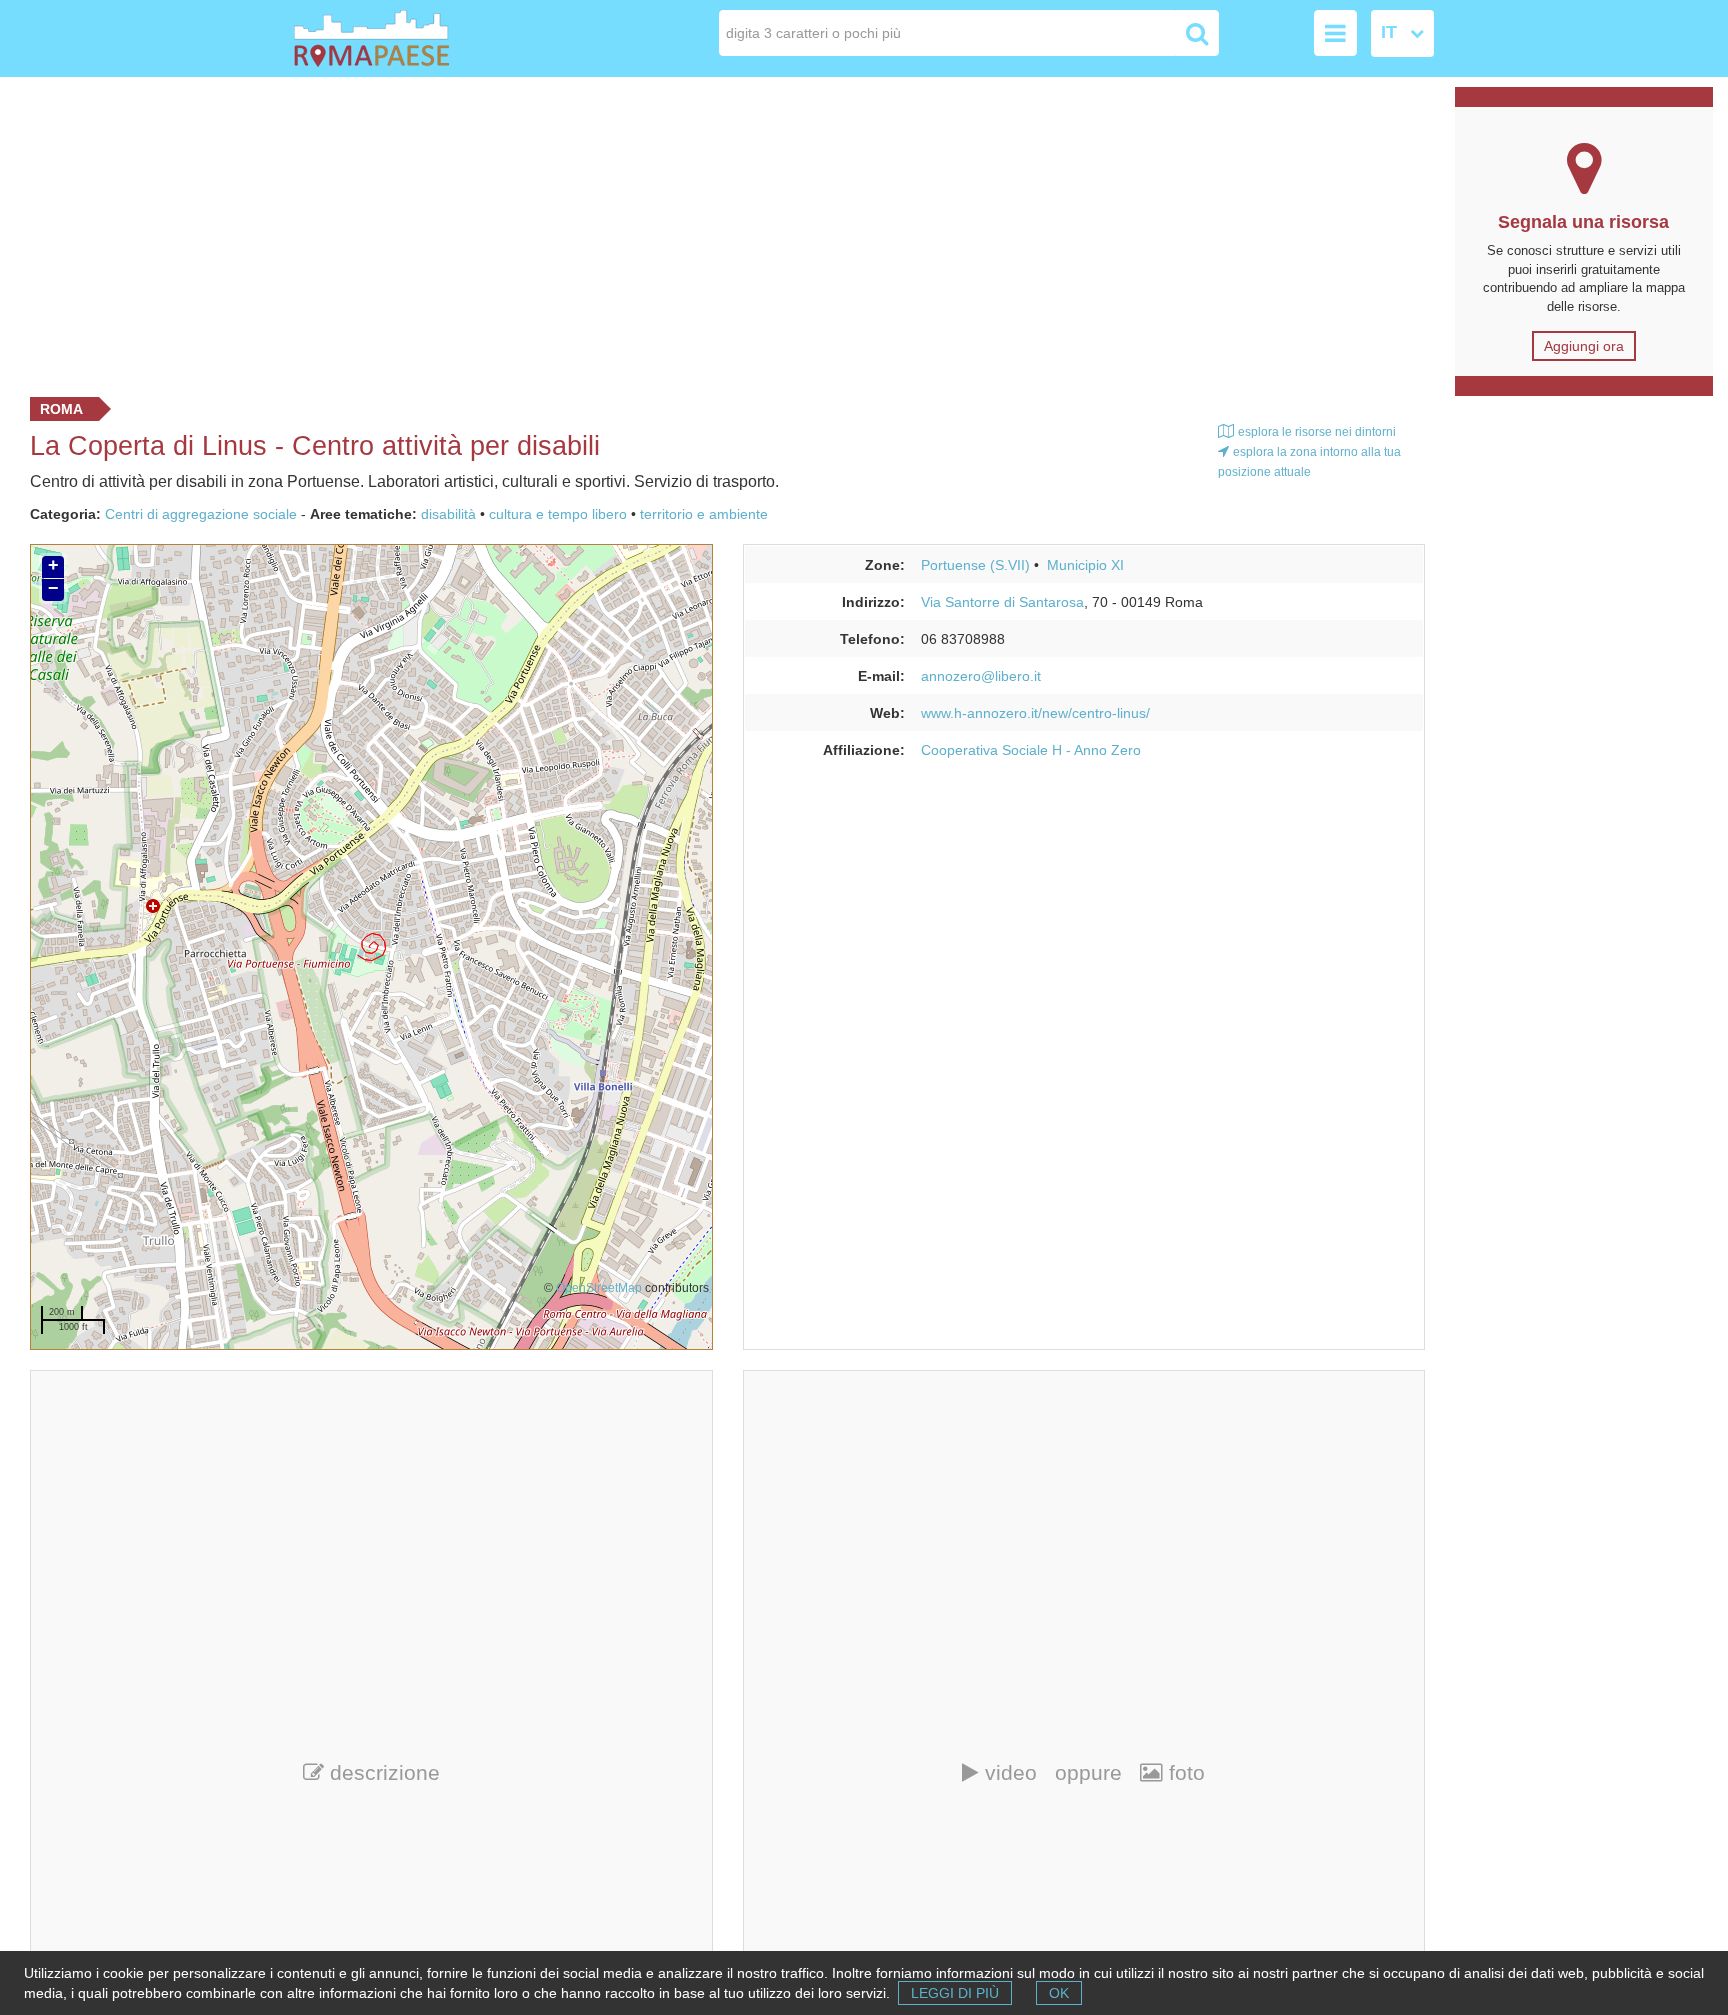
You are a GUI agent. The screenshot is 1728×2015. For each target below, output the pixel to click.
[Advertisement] (720, 232)
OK (1059, 1993)
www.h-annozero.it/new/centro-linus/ (1035, 713)
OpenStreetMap (599, 1287)
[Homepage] (408, 38)
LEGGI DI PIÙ (955, 1993)
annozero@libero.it (981, 676)
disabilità (448, 514)
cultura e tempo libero (558, 514)
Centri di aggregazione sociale (201, 514)
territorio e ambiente (704, 514)
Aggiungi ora (1584, 346)
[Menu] (1335, 33)
